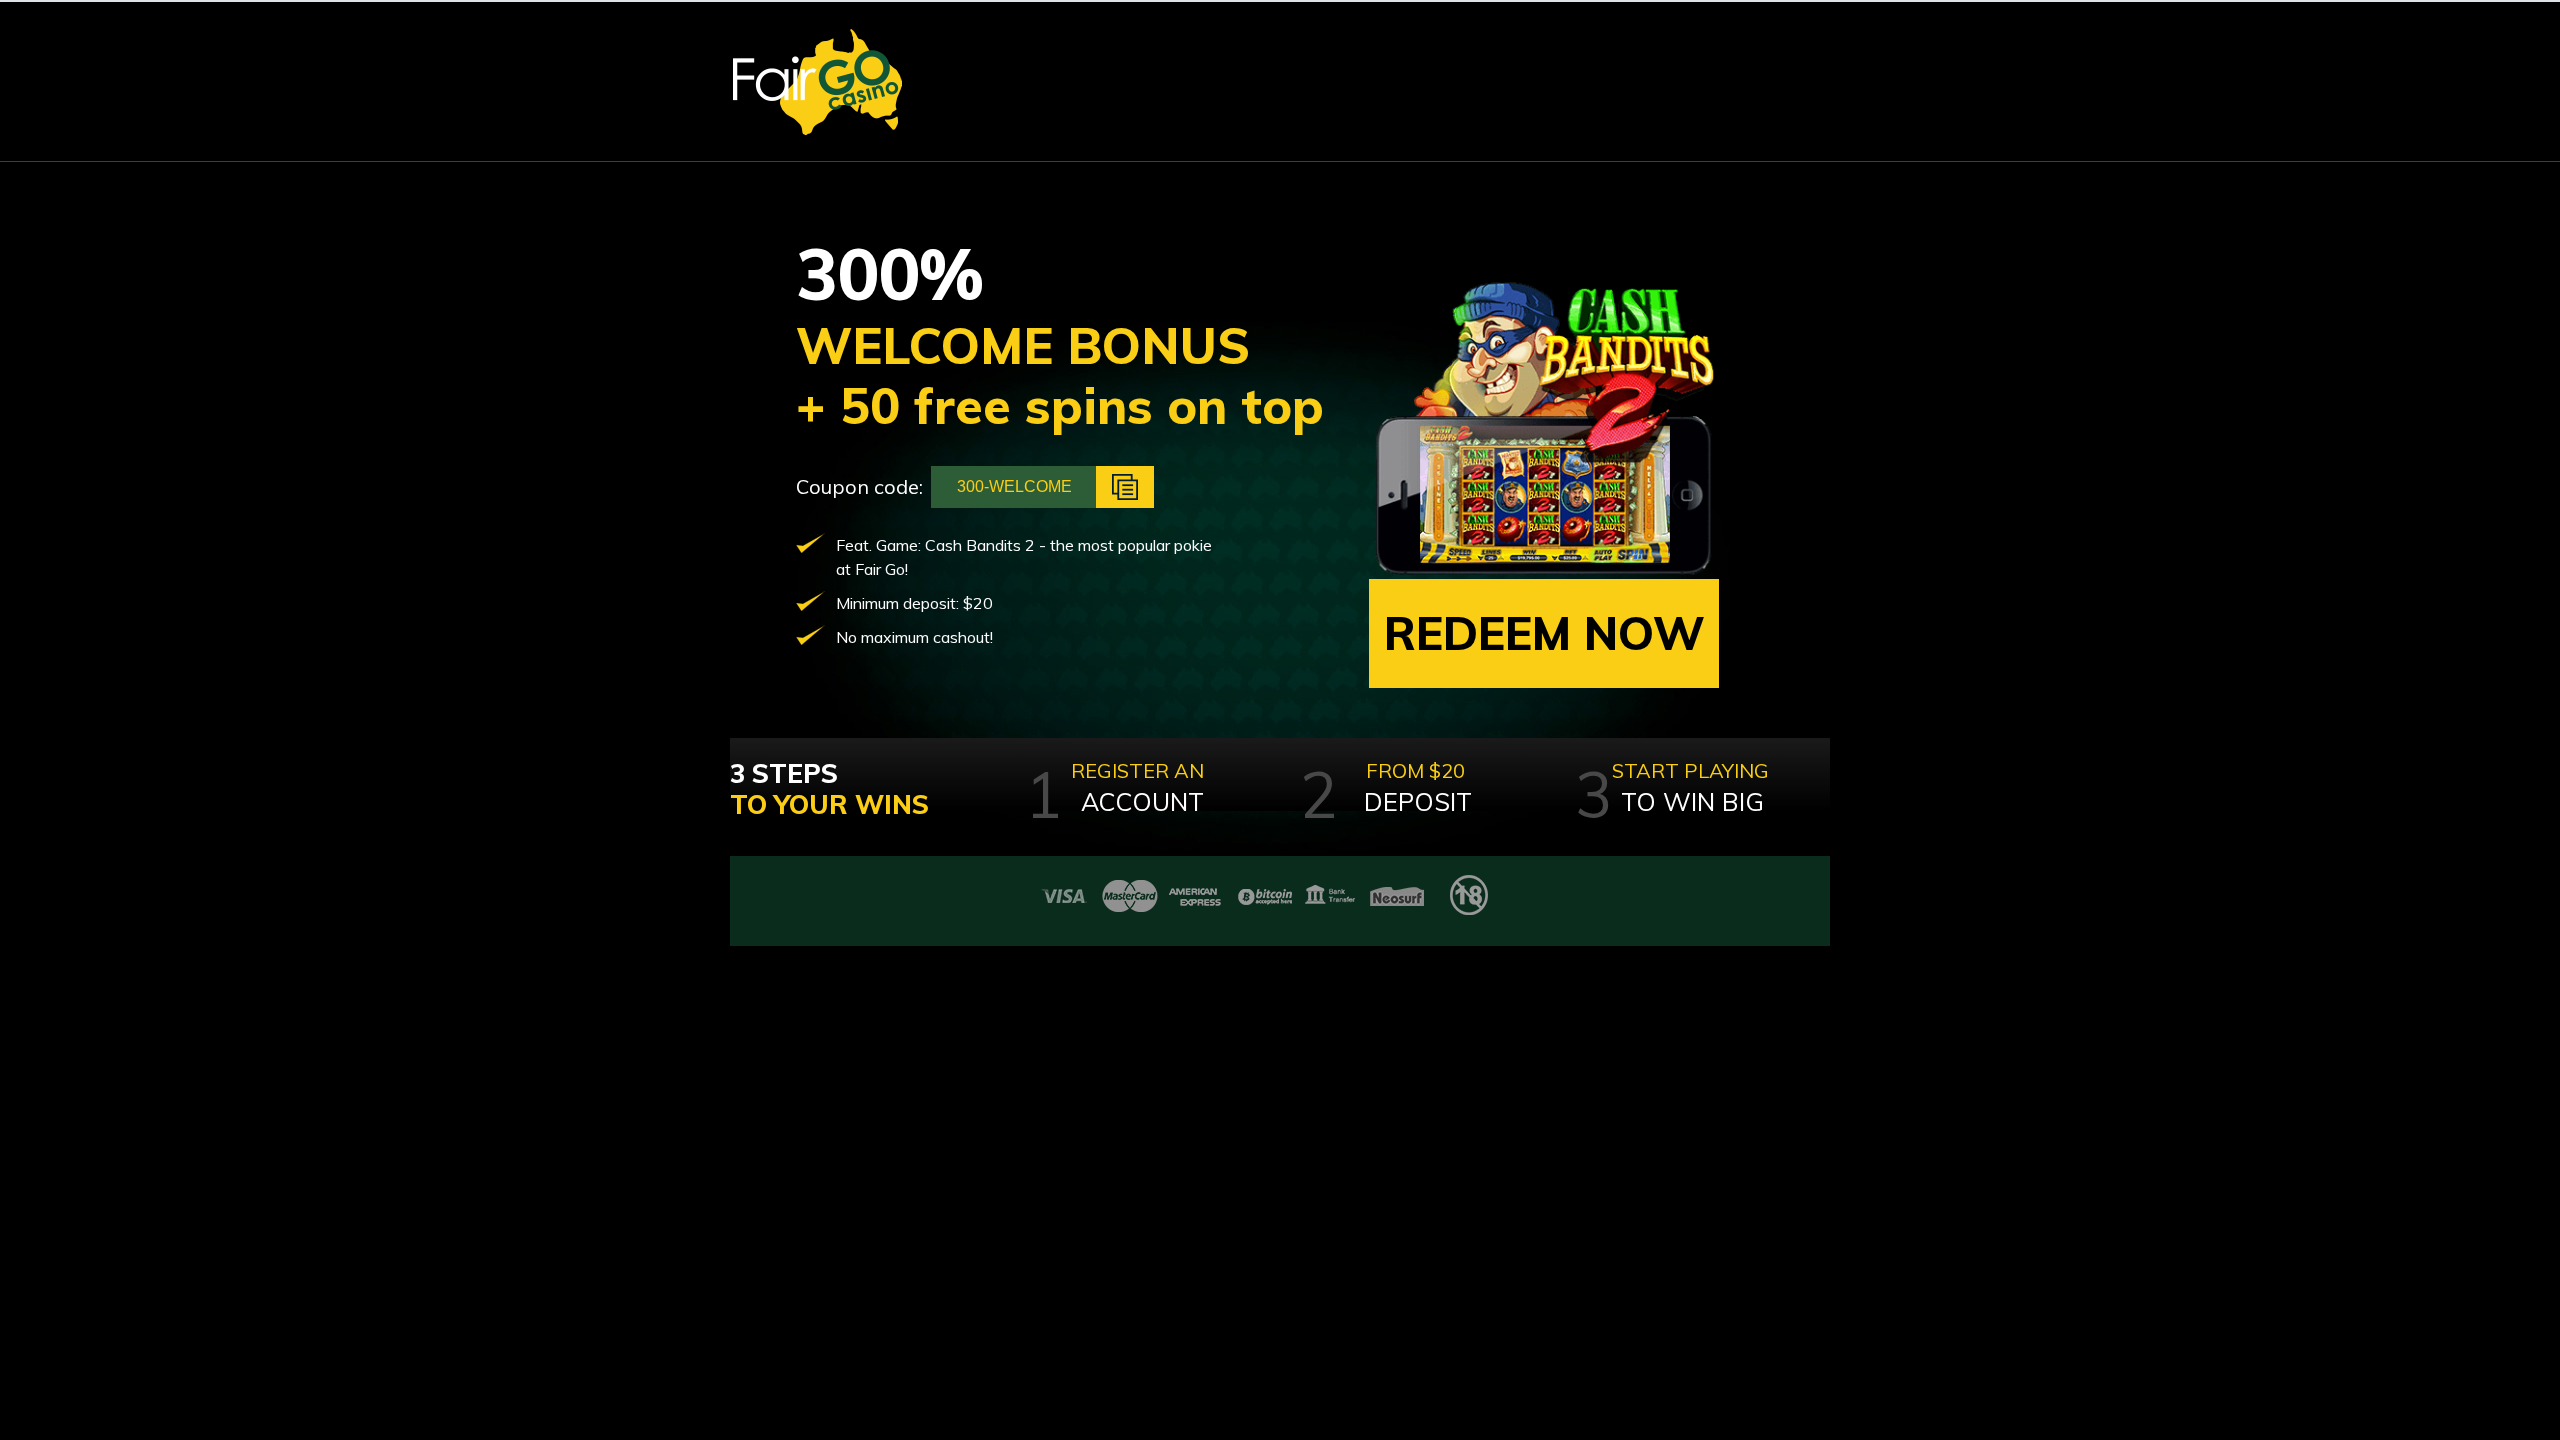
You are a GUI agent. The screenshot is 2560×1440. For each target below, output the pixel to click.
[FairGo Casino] (817, 82)
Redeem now (1544, 633)
